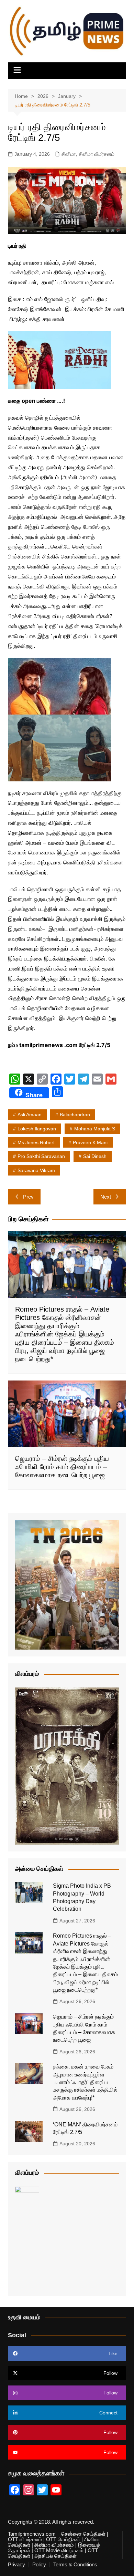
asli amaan (30, 1115)
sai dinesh (95, 1156)
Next (106, 1197)
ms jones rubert (36, 1142)
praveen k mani (90, 1142)
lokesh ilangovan (37, 1129)
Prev (28, 1197)
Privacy (16, 2565)
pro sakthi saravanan (41, 1156)
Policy (39, 2565)
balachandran (75, 1115)
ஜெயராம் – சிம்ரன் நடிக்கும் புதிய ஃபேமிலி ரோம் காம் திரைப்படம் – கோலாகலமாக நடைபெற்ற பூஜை (62, 1467)
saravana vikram (36, 1170)
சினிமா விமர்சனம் (97, 154)
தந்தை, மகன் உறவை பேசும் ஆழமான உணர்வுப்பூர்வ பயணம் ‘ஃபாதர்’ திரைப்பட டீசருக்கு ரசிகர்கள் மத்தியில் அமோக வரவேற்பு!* (85, 2082)
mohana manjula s (95, 1129)
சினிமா (69, 154)
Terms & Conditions (75, 2565)
